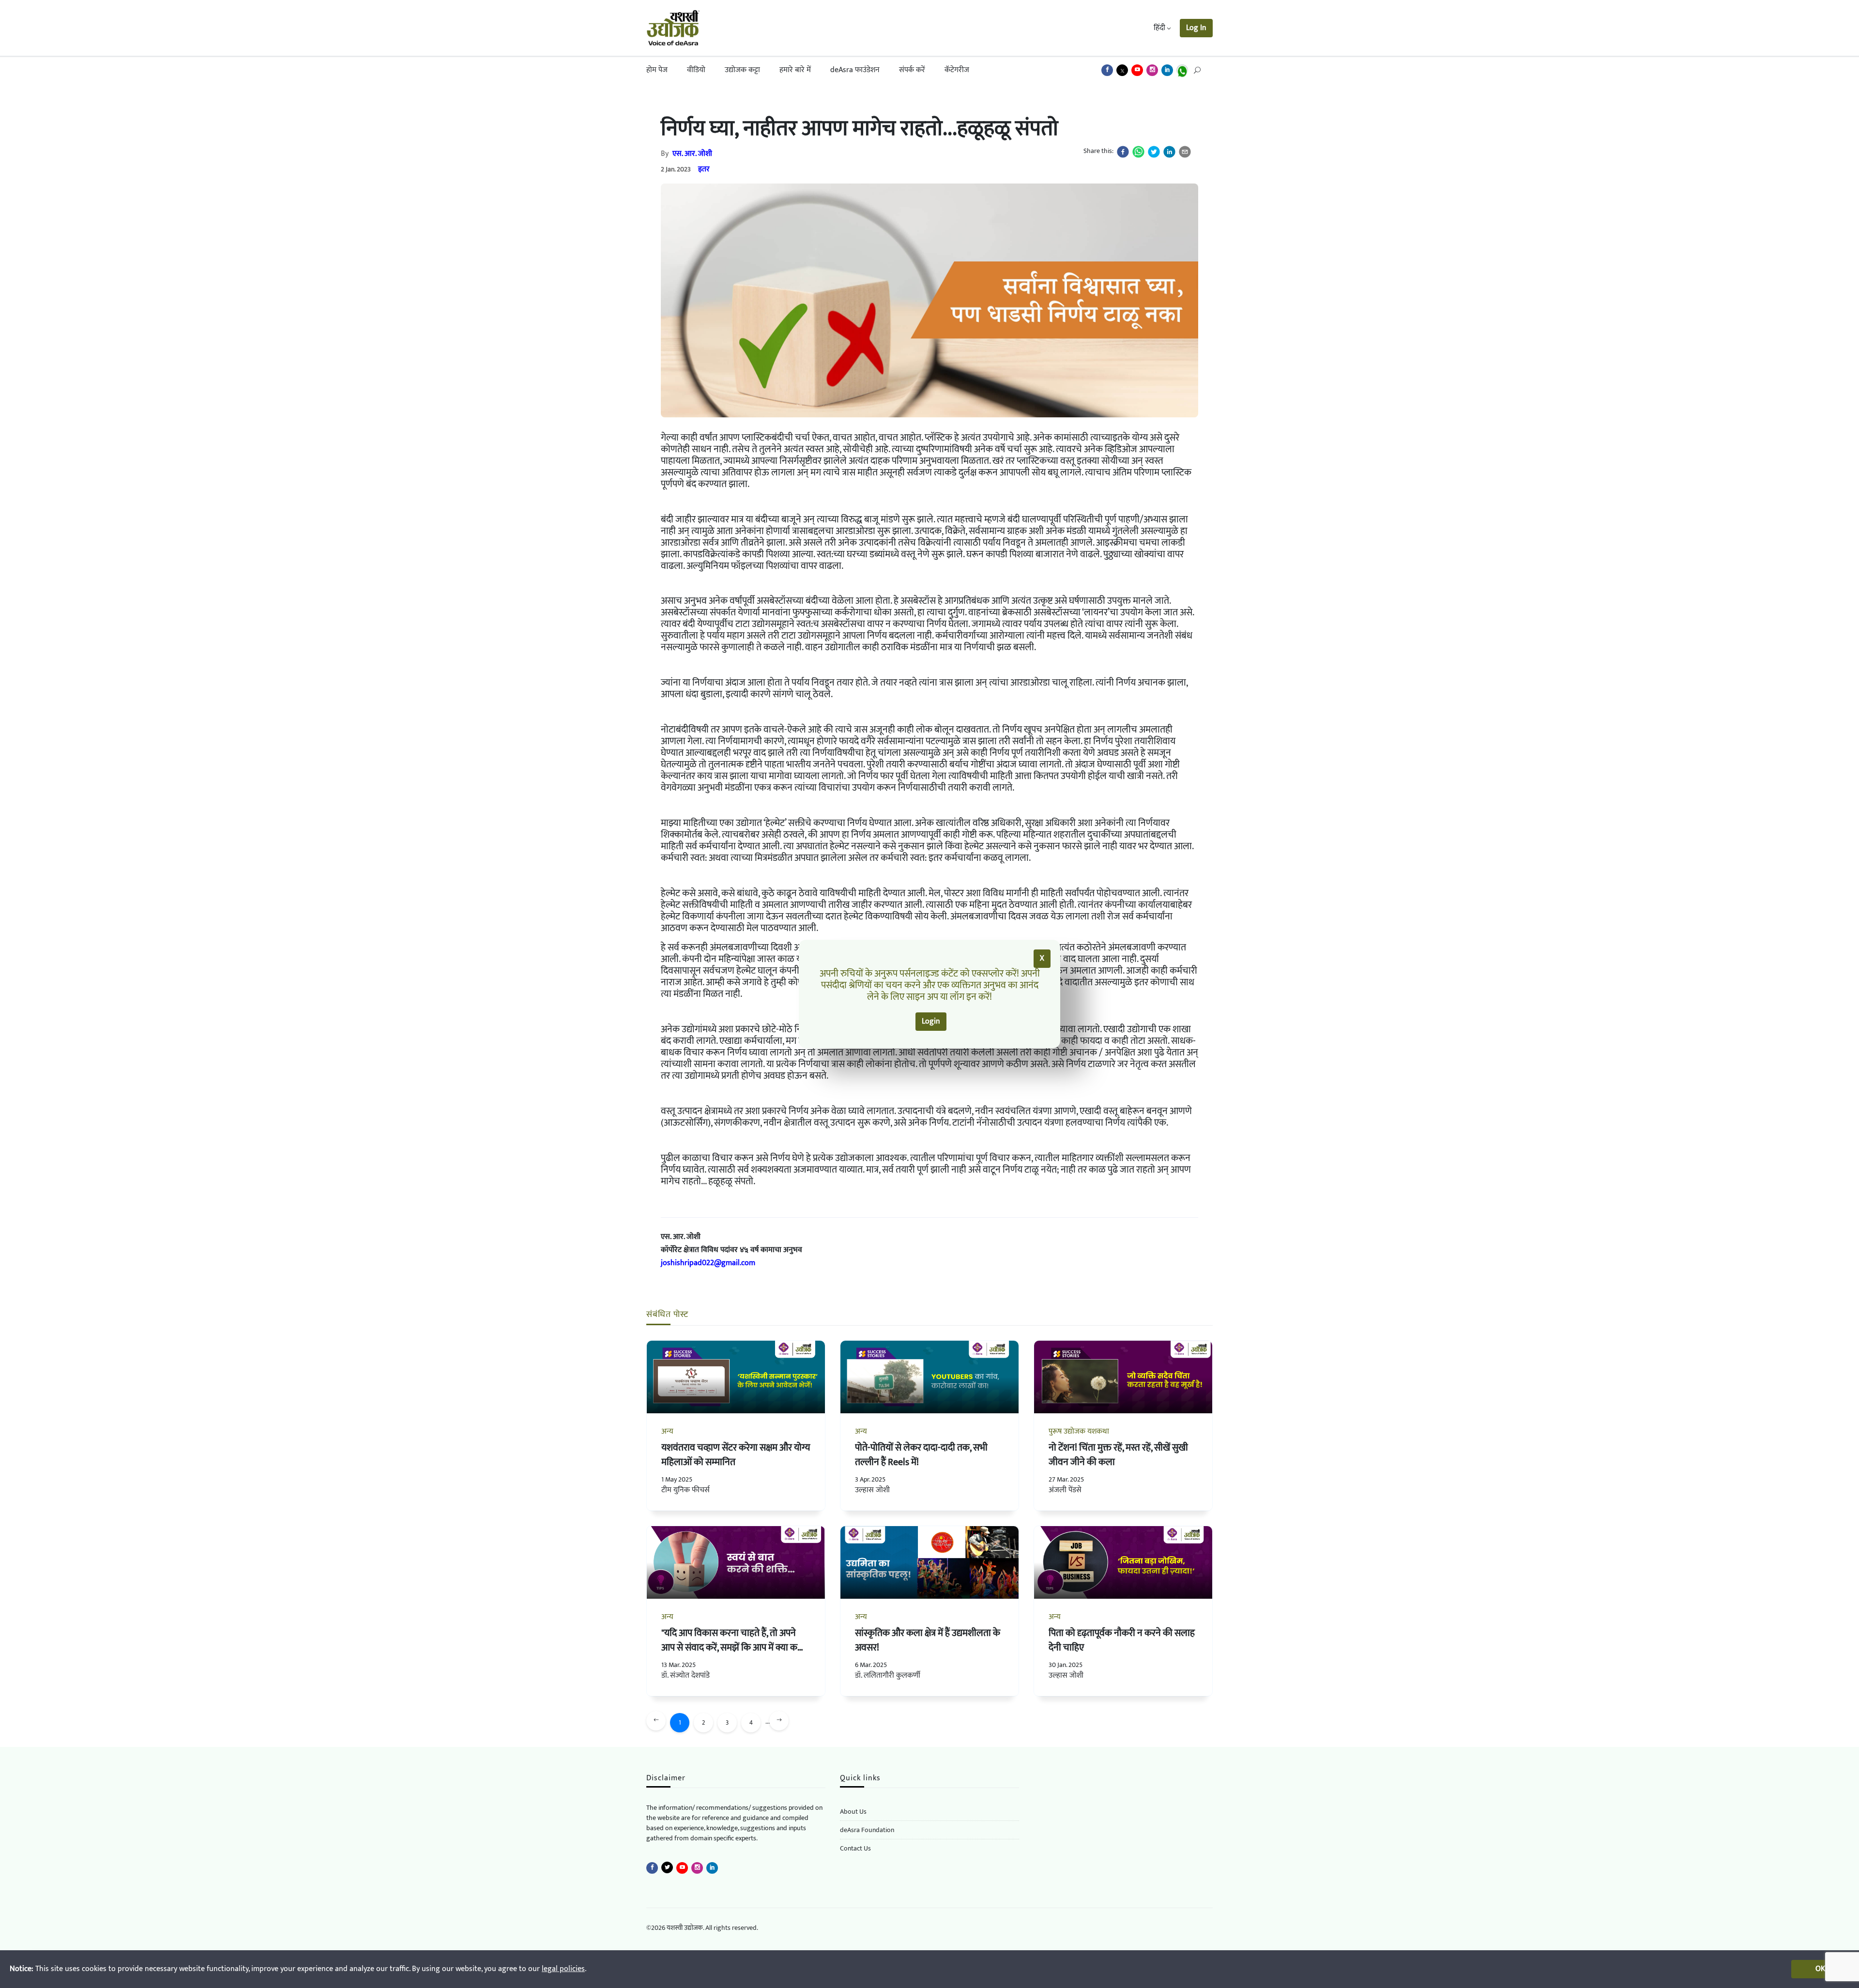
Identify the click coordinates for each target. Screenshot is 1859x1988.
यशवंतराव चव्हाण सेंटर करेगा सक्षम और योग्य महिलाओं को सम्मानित (736, 1455)
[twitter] (1154, 152)
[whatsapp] (1138, 152)
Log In (1196, 28)
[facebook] (1123, 152)
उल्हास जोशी (872, 1490)
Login (931, 1021)
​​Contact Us (855, 1848)
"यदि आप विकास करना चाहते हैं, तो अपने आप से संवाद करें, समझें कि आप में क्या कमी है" (733, 1648)
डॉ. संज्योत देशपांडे (686, 1675)
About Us (853, 1812)
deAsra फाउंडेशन (855, 70)
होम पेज (657, 70)
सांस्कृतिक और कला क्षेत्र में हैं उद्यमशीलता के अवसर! (928, 1640)
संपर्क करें (912, 70)
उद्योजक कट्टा (742, 70)
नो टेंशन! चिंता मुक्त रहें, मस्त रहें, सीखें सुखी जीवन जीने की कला (1118, 1455)
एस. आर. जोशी (692, 154)
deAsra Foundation (867, 1830)
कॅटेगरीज (957, 70)
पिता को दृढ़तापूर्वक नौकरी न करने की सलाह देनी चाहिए (1122, 1640)
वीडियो (696, 70)
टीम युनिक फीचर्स (686, 1490)
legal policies (563, 1969)
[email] (1185, 152)
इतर (704, 169)
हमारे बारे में (795, 70)
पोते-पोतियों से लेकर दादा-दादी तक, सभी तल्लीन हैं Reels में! (921, 1455)
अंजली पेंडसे (1065, 1490)
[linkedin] (1169, 152)
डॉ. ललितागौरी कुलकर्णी (888, 1675)
